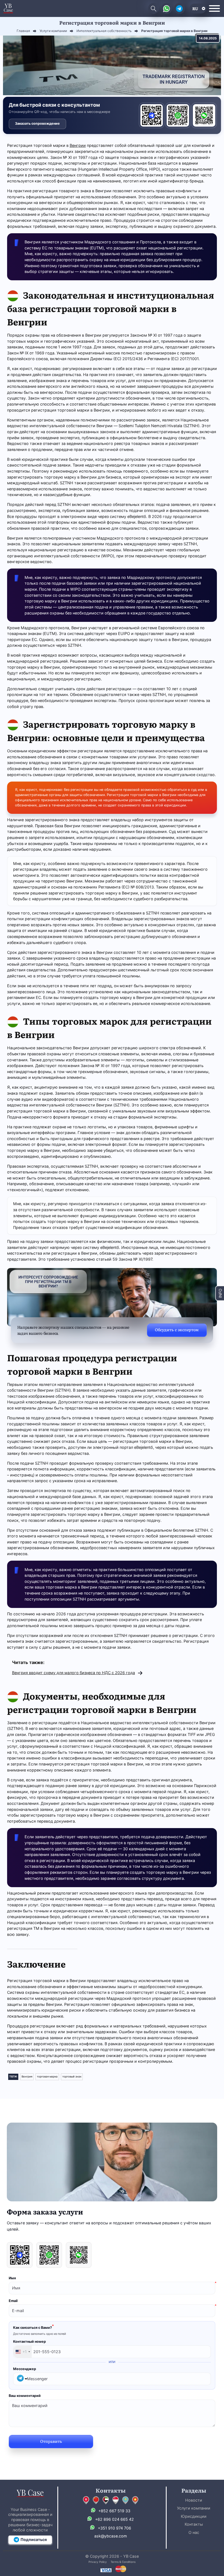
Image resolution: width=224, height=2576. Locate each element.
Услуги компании (194, 2508)
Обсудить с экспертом (177, 1329)
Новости (194, 2500)
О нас (194, 2532)
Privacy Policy (98, 2562)
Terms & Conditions (123, 2562)
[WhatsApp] (178, 115)
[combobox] (23, 2352)
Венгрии (78, 145)
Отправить (51, 2441)
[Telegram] (152, 115)
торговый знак (72, 2077)
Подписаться (34, 2539)
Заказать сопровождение (37, 123)
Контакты (194, 2524)
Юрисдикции (194, 2516)
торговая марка (47, 2077)
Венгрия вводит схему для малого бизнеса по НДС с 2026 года (73, 1673)
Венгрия (27, 2077)
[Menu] (214, 8)
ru (195, 8)
